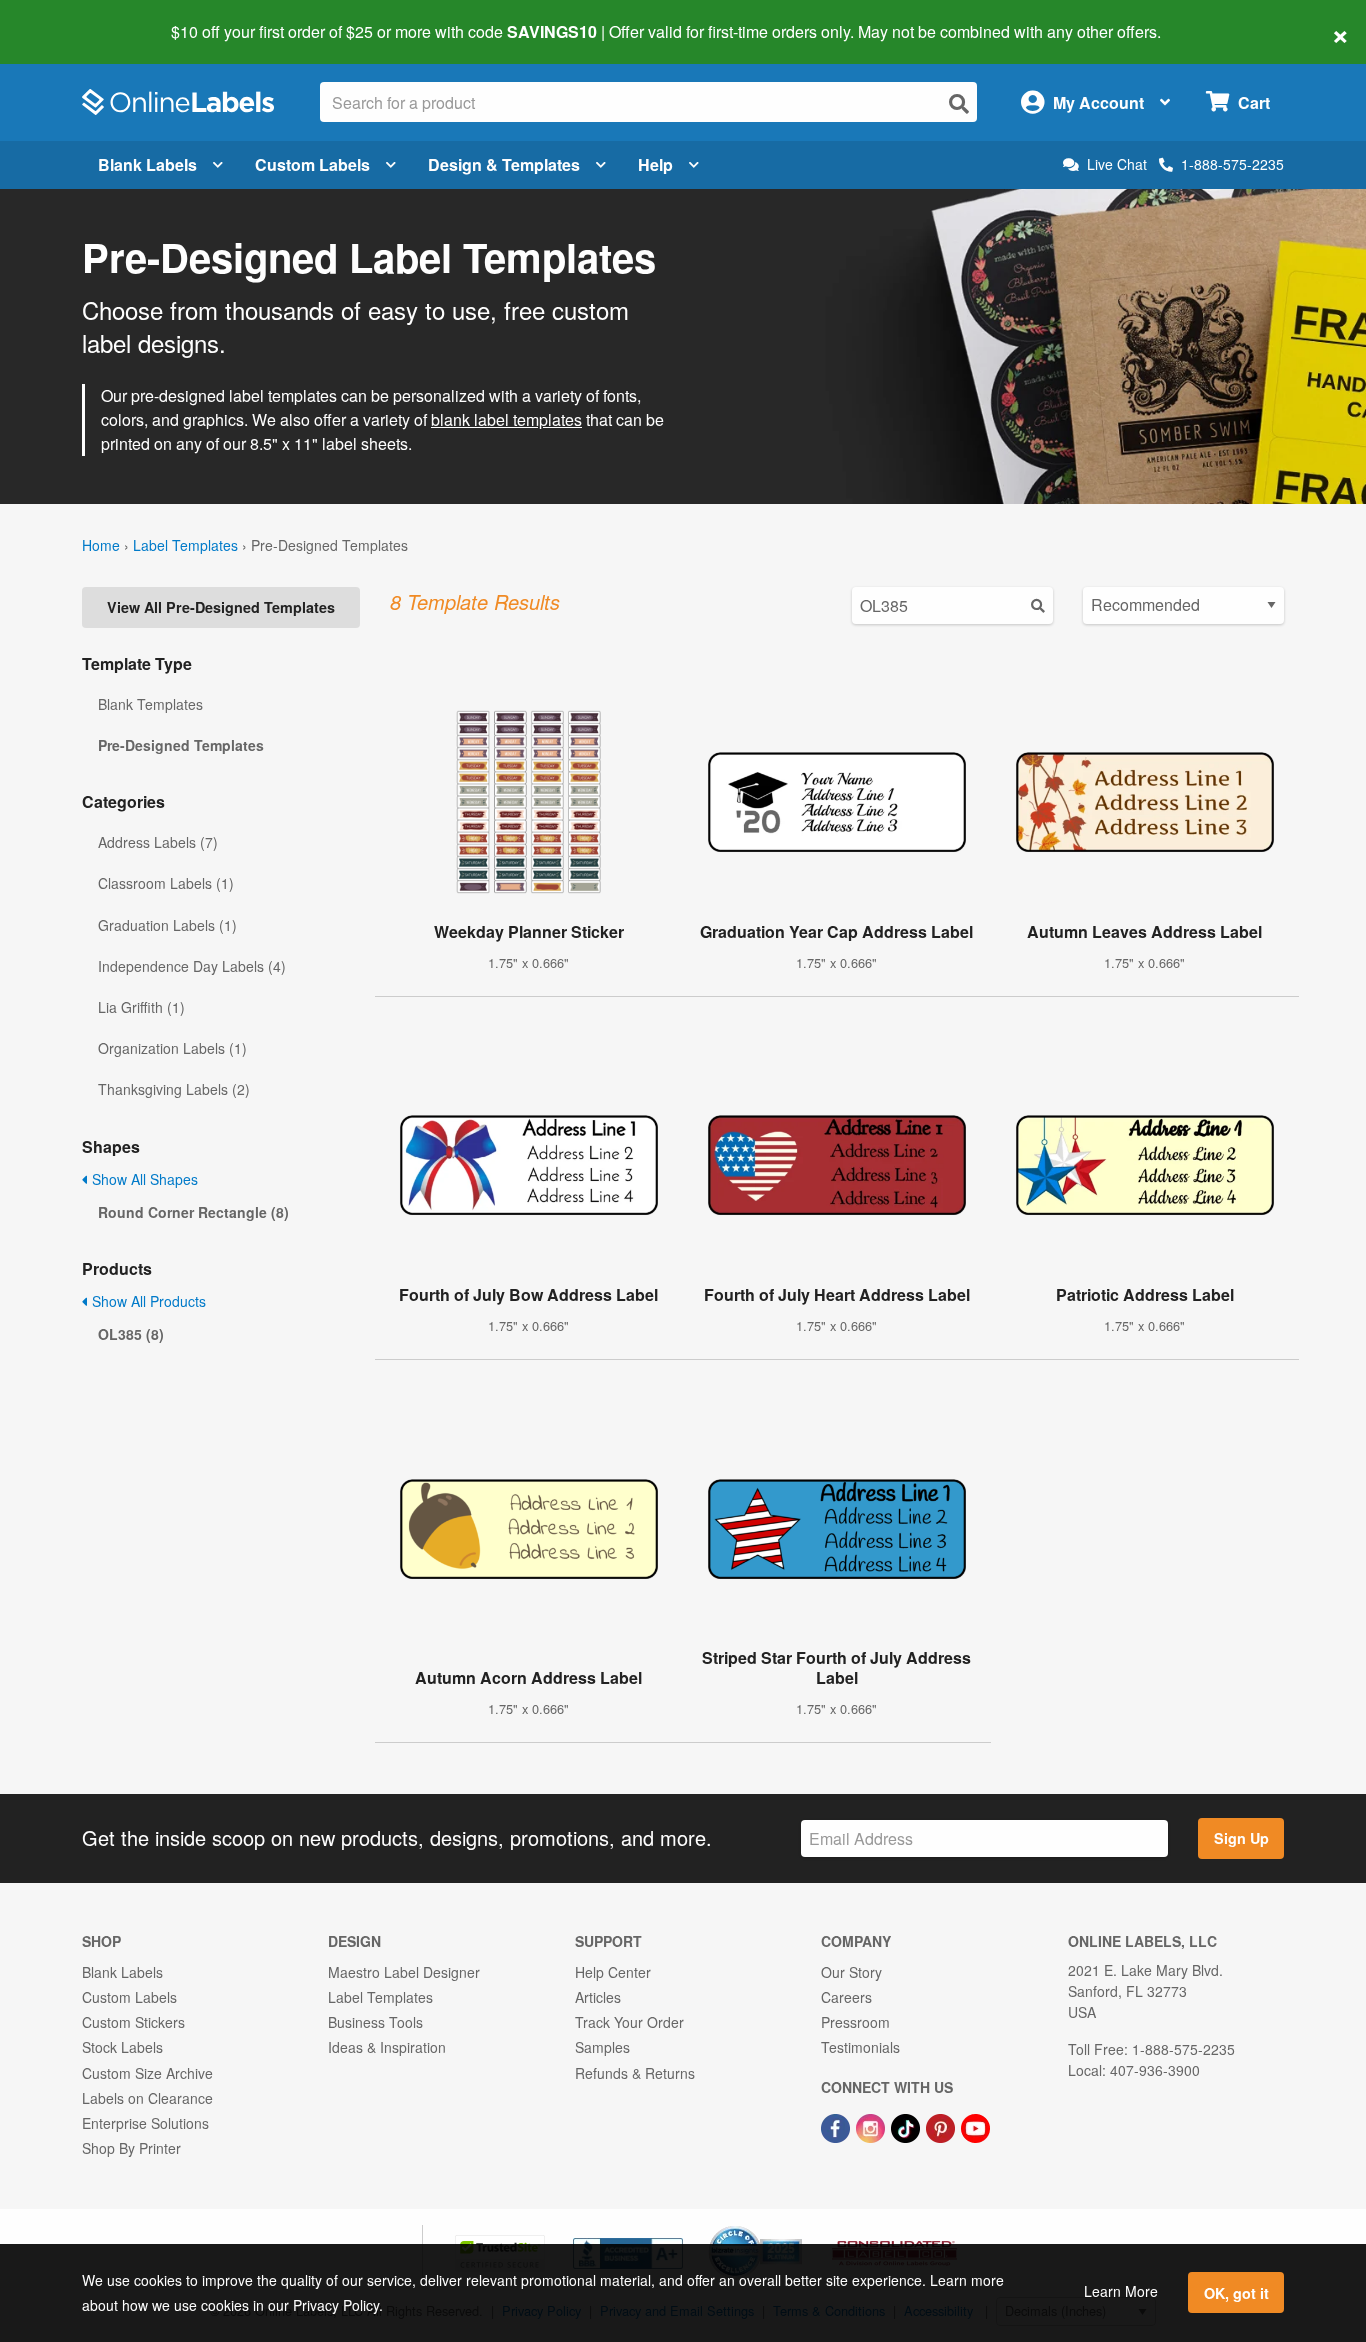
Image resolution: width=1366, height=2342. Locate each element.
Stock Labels (122, 2047)
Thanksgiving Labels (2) (174, 1089)
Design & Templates (504, 164)
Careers (846, 1997)
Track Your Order (629, 2022)
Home (101, 545)
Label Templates (185, 545)
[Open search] (959, 103)
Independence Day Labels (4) (192, 966)
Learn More (1121, 2291)
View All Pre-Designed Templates (221, 607)
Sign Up (1241, 1838)
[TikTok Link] (907, 2126)
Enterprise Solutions (145, 2123)
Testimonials (860, 2047)
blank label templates (506, 419)
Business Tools (375, 2022)
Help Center (613, 1972)
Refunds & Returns (635, 2073)
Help (655, 164)
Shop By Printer (131, 2148)
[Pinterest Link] (942, 2126)
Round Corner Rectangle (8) (193, 1212)
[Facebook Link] (837, 2126)
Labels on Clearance (147, 2098)
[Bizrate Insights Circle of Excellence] (795, 2228)
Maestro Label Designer (404, 1972)
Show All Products (147, 1301)
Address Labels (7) (158, 842)
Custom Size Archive (147, 2073)
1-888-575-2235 (1232, 164)
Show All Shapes (143, 1179)
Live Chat (1117, 164)
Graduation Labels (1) (167, 925)
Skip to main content (72, 18)
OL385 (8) (131, 1334)
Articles (598, 1997)
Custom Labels (312, 164)
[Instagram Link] (872, 2126)
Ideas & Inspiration (387, 2047)
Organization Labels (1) (172, 1048)
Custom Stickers (133, 2022)
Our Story (851, 1972)
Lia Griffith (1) (141, 1007)
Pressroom (855, 2022)
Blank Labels (147, 164)
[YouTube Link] (975, 2126)
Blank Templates (150, 704)
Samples (602, 2047)
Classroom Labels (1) (166, 883)
